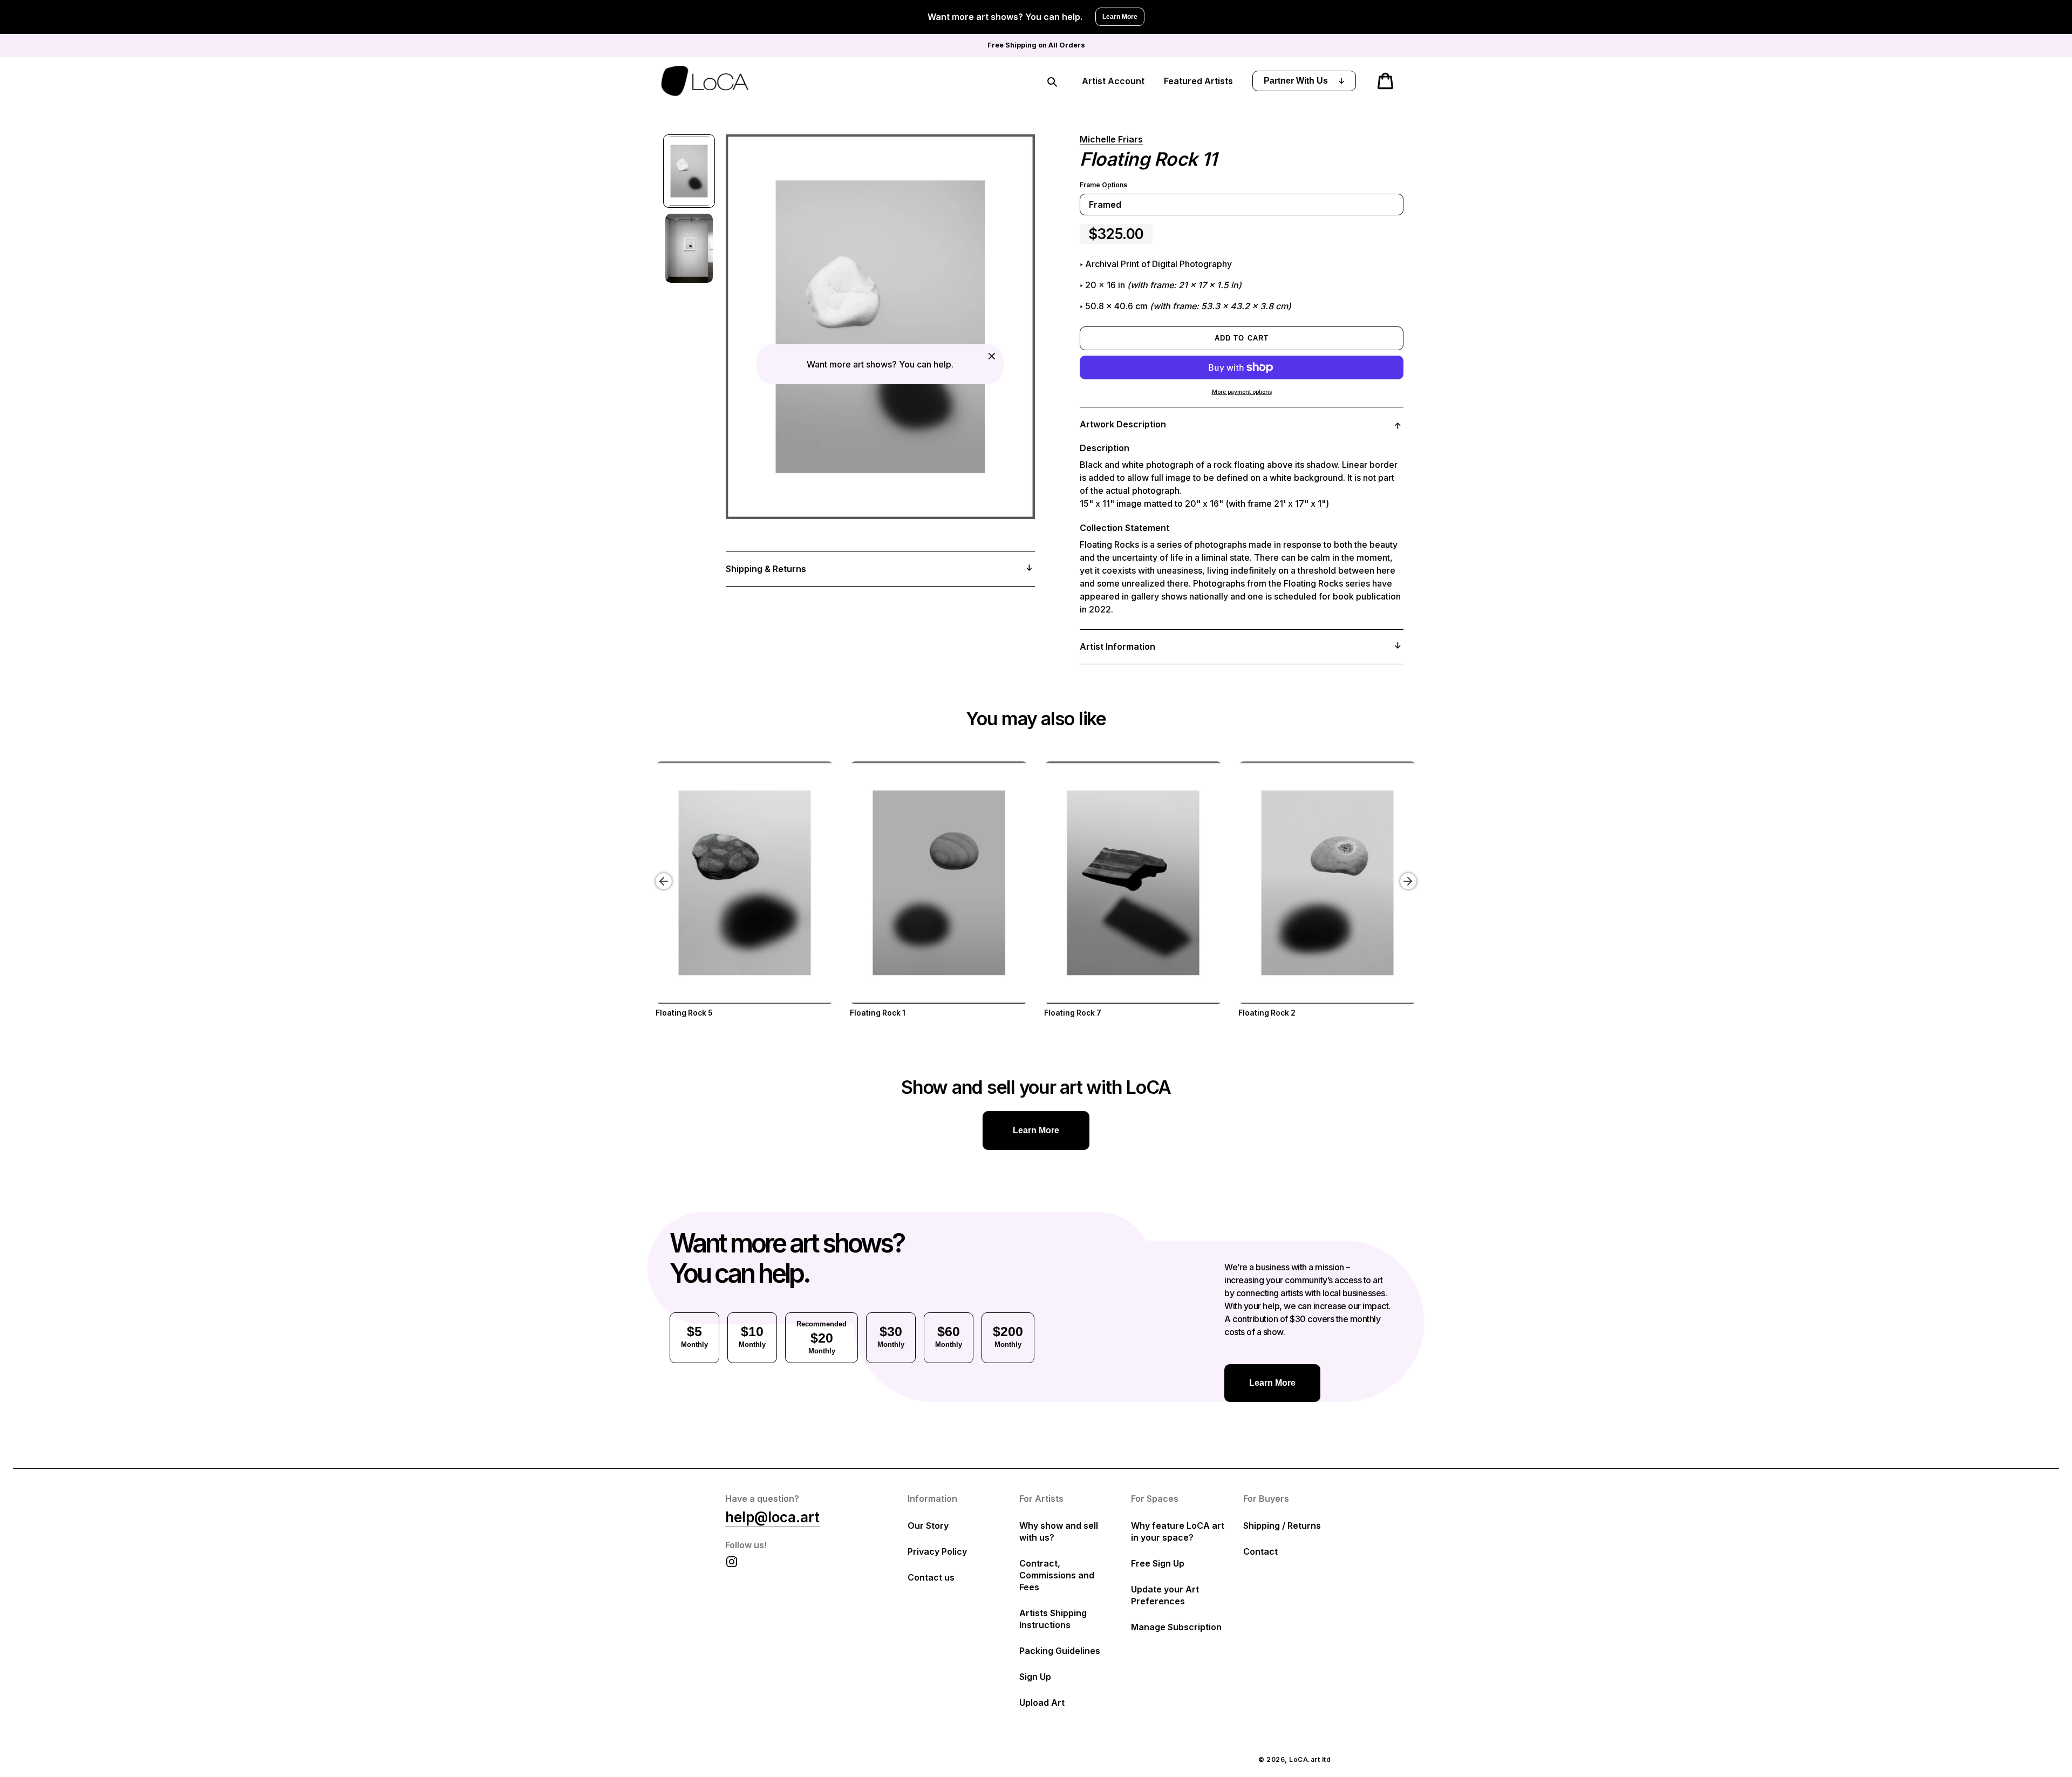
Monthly (694, 1336)
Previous (656, 873)
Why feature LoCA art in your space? (1178, 1531)
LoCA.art (1304, 1759)
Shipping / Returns (1282, 1526)
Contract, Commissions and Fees (1057, 1575)
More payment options (1242, 392)
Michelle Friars (1111, 139)
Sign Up (1035, 1677)
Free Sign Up (1158, 1563)
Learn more (1036, 1130)
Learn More (1120, 17)
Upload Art (1042, 1703)
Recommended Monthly (822, 1337)
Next (1410, 873)
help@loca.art (772, 1517)
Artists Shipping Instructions (1053, 1619)
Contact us (931, 1577)
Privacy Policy (937, 1551)
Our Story (928, 1526)
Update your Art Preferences (1165, 1595)
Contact (1260, 1551)
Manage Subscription (1176, 1627)
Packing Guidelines (1060, 1651)
